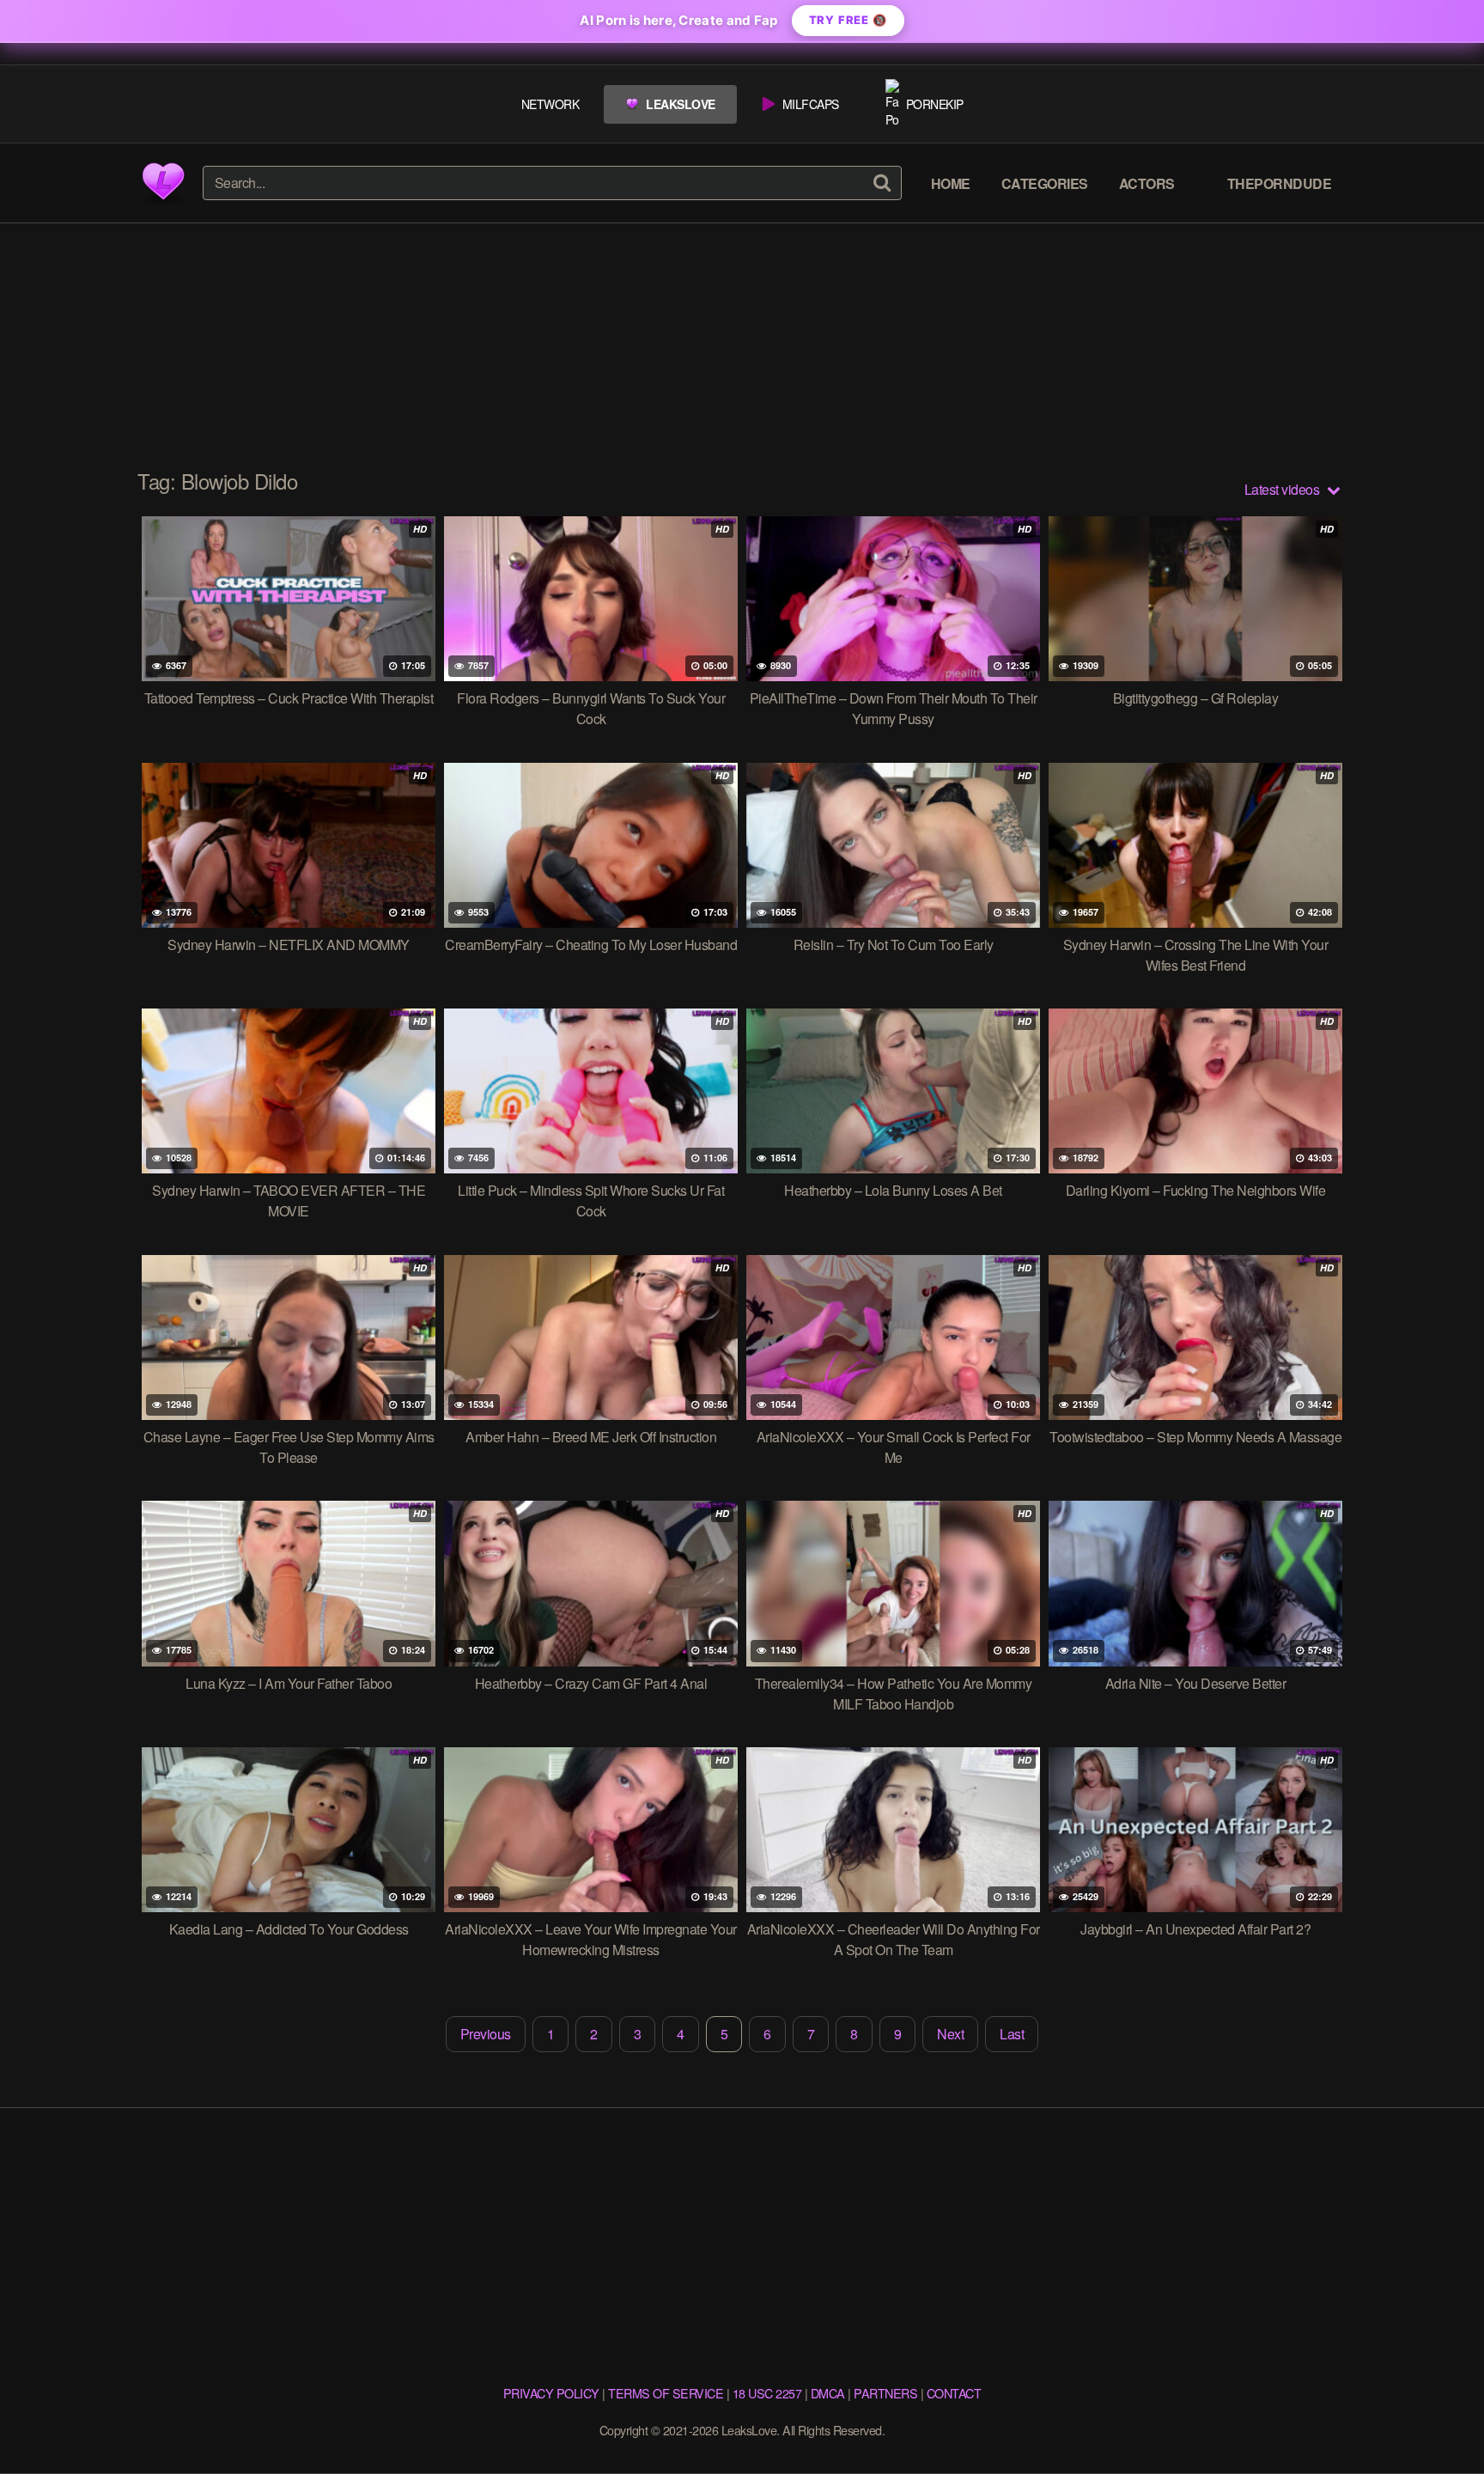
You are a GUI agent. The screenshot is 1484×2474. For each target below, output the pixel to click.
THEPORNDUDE (1280, 183)
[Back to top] (1437, 2419)
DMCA (828, 2393)
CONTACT (954, 2393)
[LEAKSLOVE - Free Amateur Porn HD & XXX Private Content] (163, 183)
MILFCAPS (811, 104)
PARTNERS (885, 2393)
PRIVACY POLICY (551, 2393)
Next (950, 2034)
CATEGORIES (1045, 183)
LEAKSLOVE (681, 104)
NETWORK (550, 104)
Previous (486, 2034)
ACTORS (1147, 183)
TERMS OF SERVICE (666, 2393)
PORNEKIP (935, 104)
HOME (951, 183)
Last (1012, 2034)
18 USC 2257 (767, 2393)
